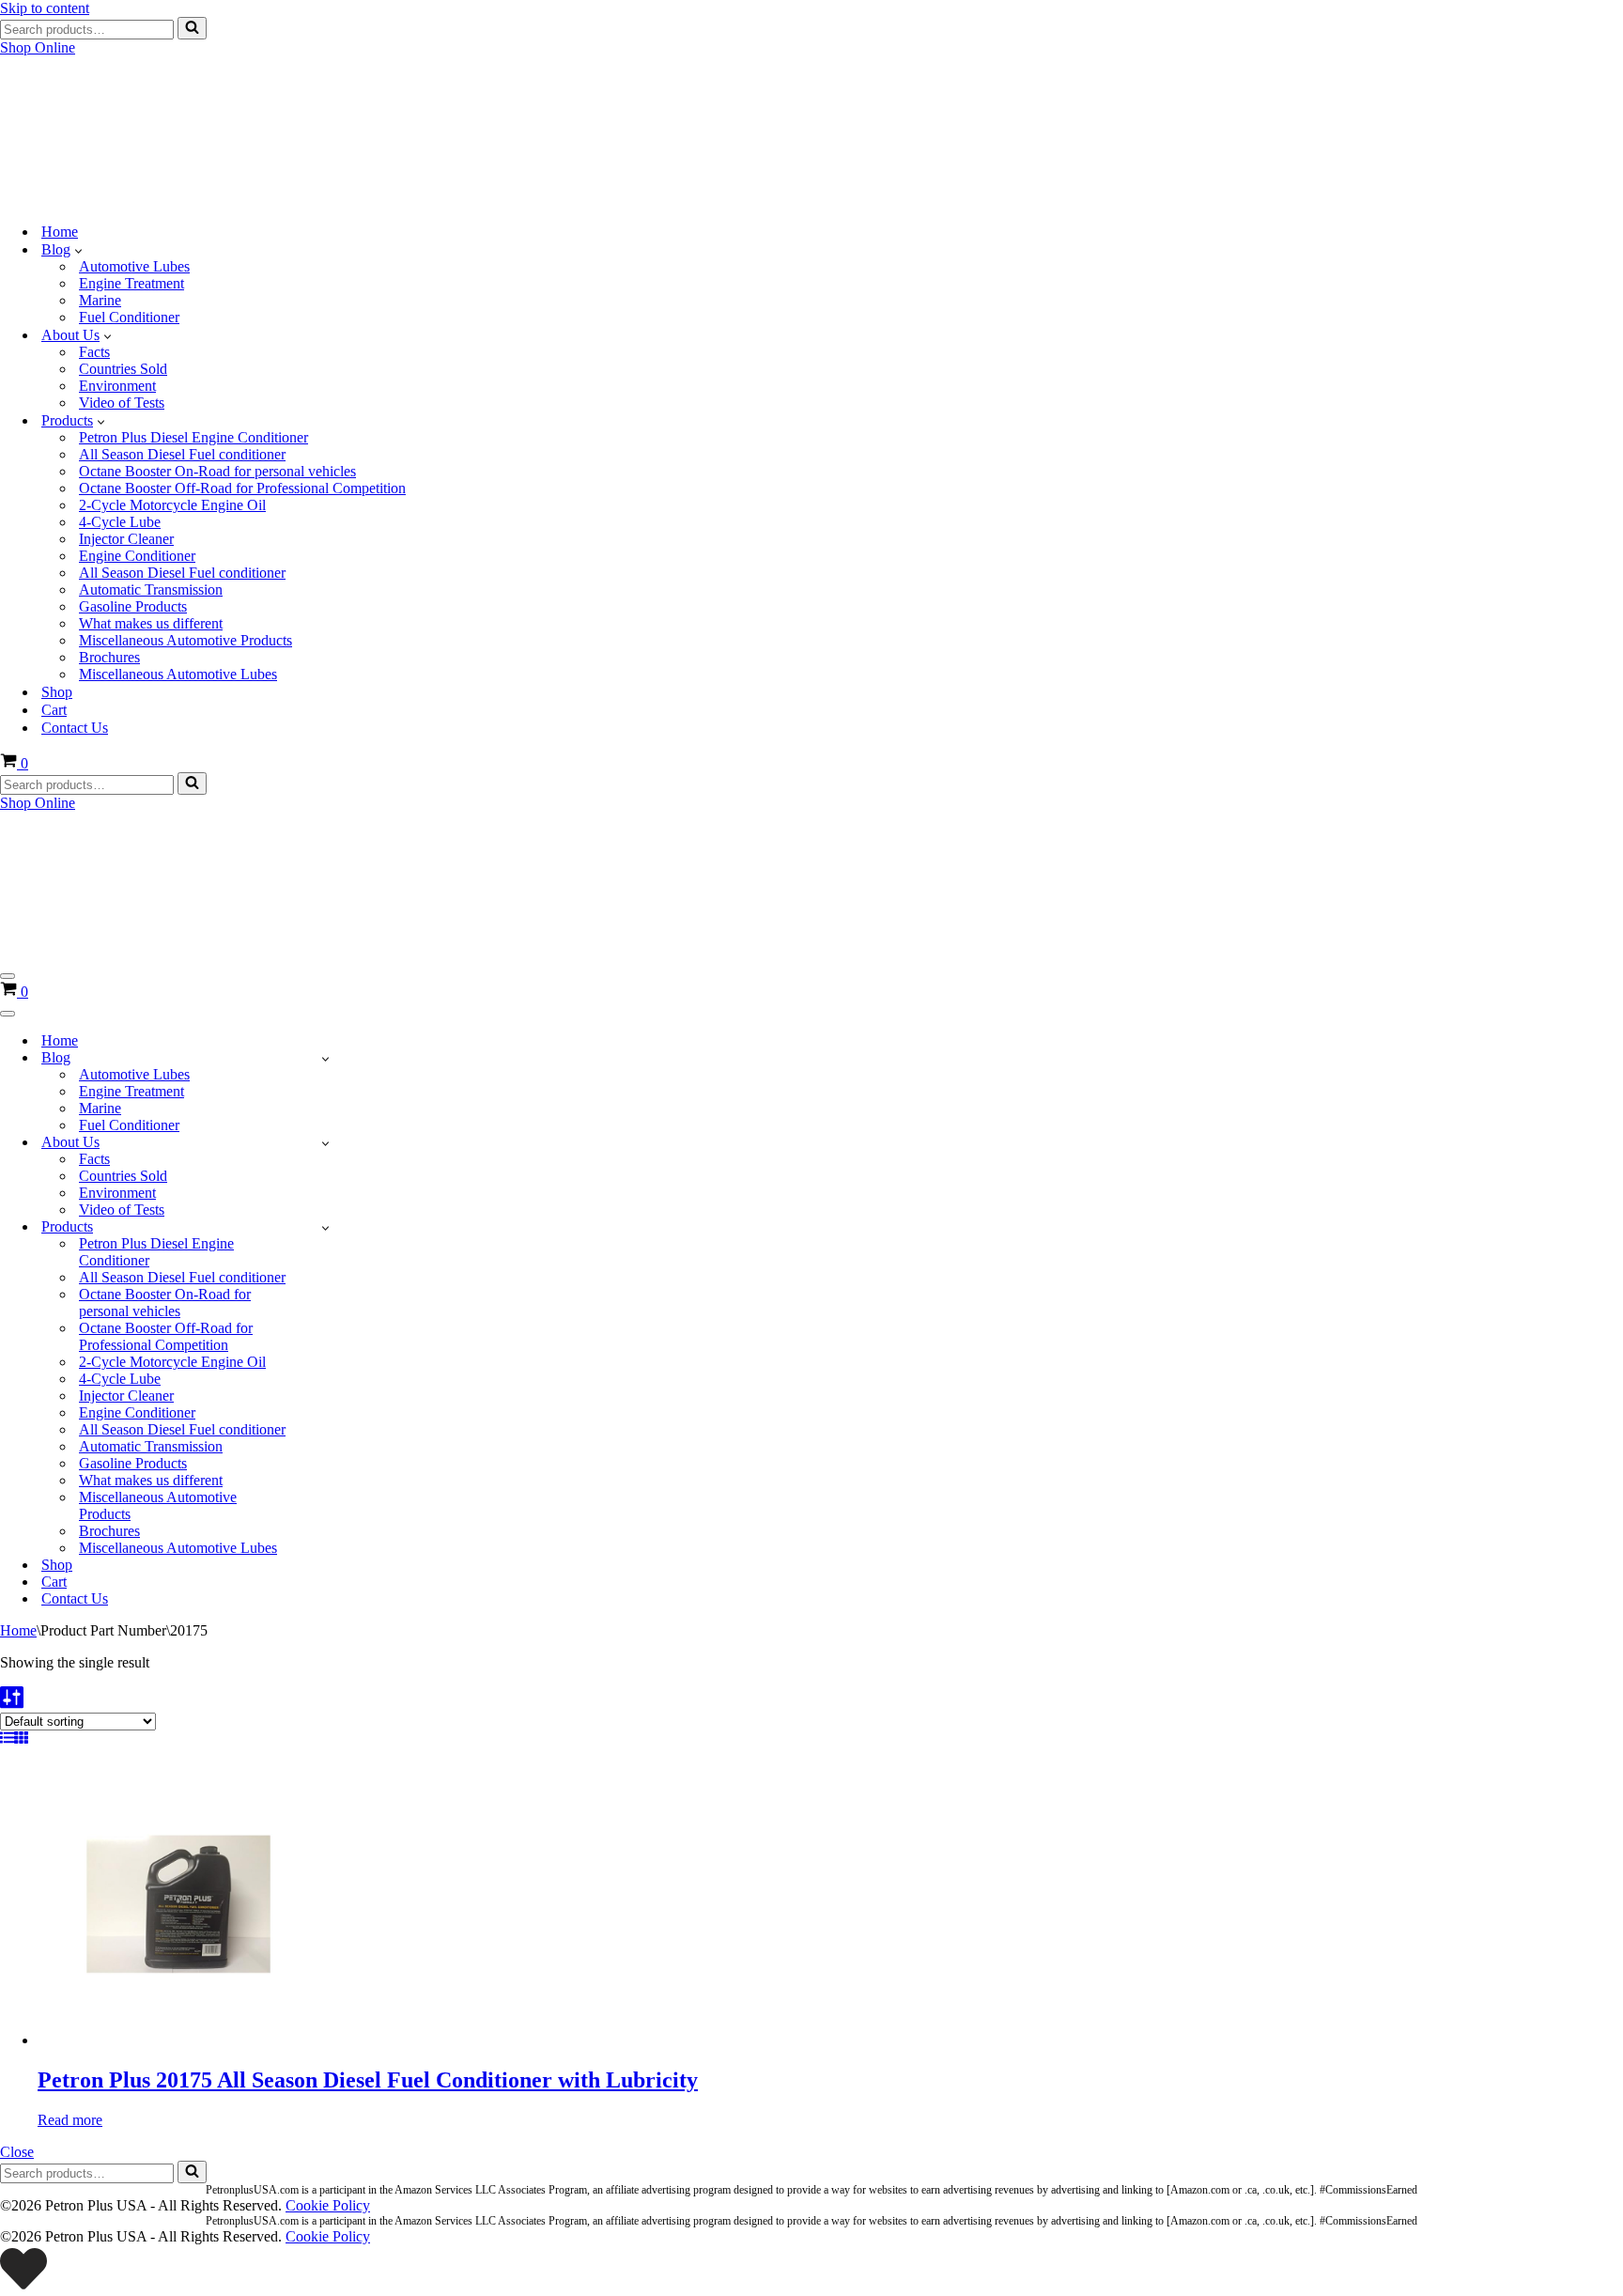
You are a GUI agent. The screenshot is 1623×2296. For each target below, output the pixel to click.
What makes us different (151, 623)
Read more (70, 2120)
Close (17, 2152)
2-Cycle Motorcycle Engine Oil (172, 505)
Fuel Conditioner (129, 317)
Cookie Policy (328, 2205)
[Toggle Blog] (325, 1058)
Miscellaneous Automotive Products (185, 640)
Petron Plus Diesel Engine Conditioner (193, 437)
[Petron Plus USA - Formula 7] (141, 199)
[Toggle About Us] (325, 1143)
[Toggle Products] (325, 1227)
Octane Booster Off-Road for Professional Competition (242, 488)
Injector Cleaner (126, 539)
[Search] (192, 28)
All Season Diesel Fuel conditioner (182, 454)
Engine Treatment (131, 283)
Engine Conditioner (137, 556)
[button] (78, 250)
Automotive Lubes (134, 266)
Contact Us (75, 728)
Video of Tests (122, 403)
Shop (57, 692)
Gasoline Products (133, 606)
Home (60, 232)
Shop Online (38, 47)
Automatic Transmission (151, 590)
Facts (94, 352)
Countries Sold (123, 369)
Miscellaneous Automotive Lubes (178, 674)
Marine (100, 300)
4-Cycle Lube (120, 522)
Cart (54, 710)
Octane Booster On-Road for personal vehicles (217, 471)
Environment (117, 386)
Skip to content (45, 8)
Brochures (109, 657)
